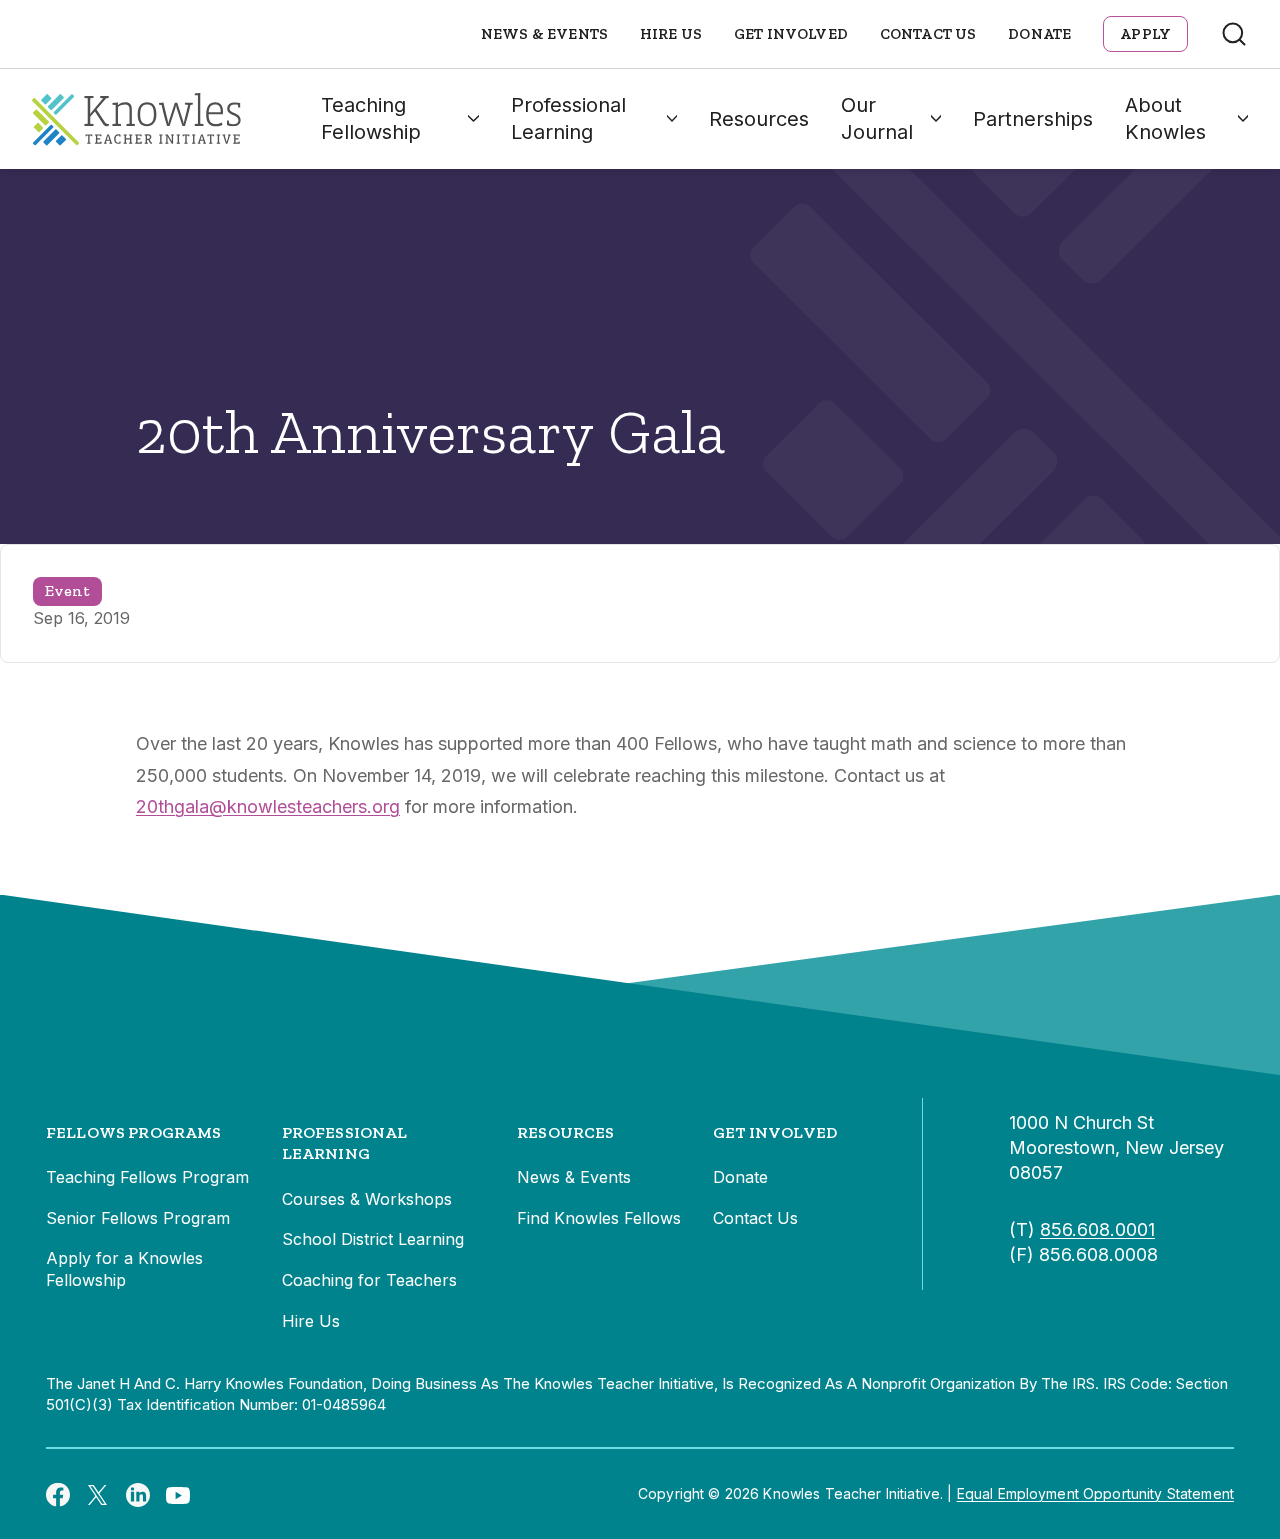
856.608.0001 (1097, 1229)
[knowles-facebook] (58, 1494)
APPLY (1145, 34)
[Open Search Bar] (1234, 34)
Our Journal (877, 118)
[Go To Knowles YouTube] (178, 1494)
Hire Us (671, 34)
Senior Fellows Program (138, 1218)
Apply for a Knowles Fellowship (124, 1269)
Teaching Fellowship (371, 118)
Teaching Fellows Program (147, 1177)
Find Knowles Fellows (599, 1218)
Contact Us (928, 34)
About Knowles (1165, 118)
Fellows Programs (134, 1132)
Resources (759, 119)
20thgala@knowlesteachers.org (268, 806)
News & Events (544, 34)
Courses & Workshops (367, 1199)
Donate (1039, 34)
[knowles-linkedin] (138, 1494)
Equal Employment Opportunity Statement (1095, 1493)
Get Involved (791, 34)
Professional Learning (568, 118)
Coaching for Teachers (369, 1280)
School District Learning (373, 1239)
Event (67, 590)
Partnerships (1033, 119)
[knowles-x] (98, 1494)
